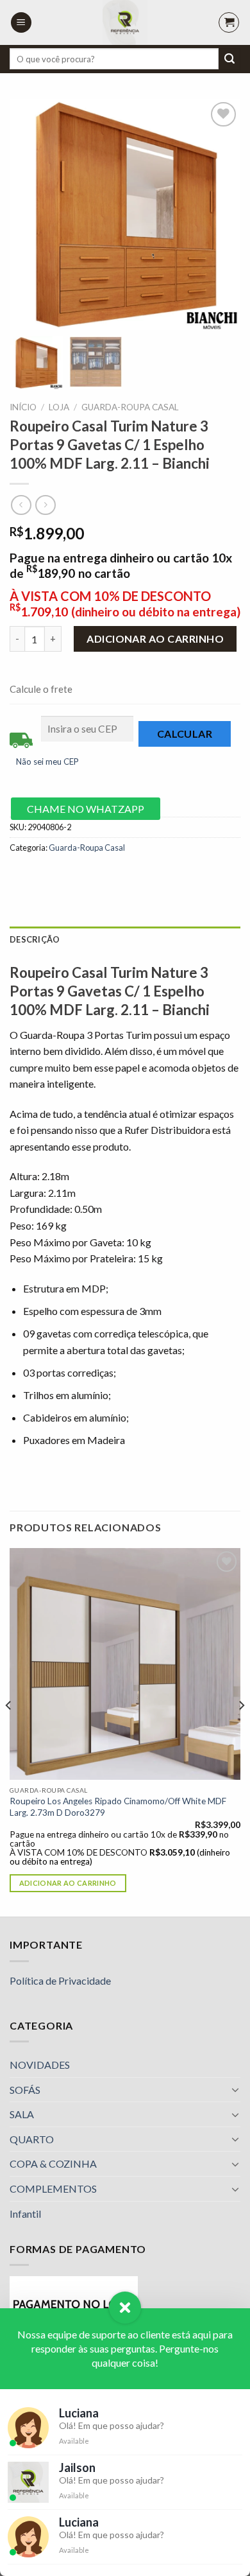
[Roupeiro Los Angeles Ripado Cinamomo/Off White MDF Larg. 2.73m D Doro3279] (125, 1664)
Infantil (25, 2214)
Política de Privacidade (60, 1980)
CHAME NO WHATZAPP (86, 809)
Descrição (35, 939)
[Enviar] (229, 59)
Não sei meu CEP (47, 761)
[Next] (241, 1731)
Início (23, 407)
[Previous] (9, 1731)
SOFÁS (25, 2090)
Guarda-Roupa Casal (130, 407)
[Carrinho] (229, 22)
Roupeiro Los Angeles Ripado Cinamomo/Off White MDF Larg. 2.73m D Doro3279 (118, 1807)
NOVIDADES (40, 2065)
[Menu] (21, 23)
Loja (59, 407)
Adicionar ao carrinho (155, 639)
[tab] (125, 939)
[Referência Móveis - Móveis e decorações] (125, 22)
